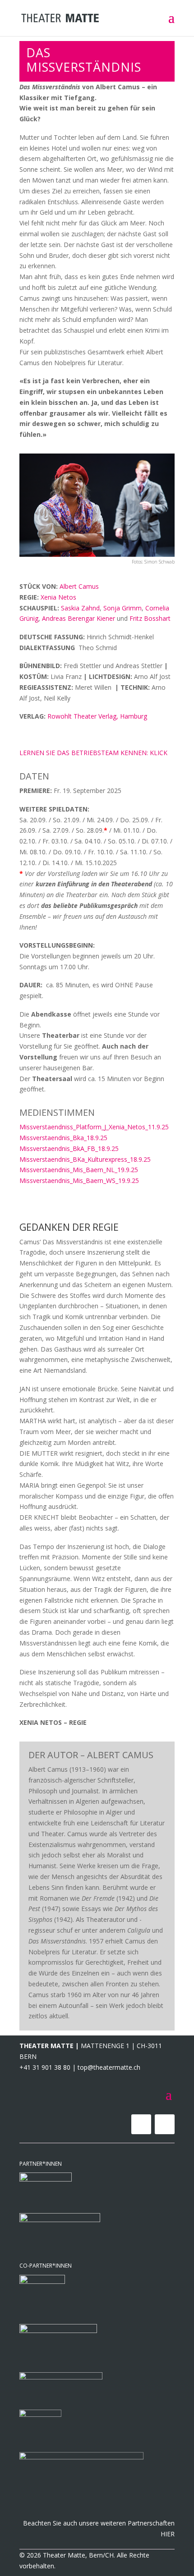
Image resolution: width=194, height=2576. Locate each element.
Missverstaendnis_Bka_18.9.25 (63, 1138)
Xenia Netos (58, 597)
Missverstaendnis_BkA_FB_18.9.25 (69, 1148)
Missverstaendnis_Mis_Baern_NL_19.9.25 (79, 1170)
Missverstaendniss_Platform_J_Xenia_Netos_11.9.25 (94, 1127)
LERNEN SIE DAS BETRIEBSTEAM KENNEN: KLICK (93, 753)
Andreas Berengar (69, 618)
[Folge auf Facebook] (141, 2124)
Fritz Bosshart (150, 618)
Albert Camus (79, 586)
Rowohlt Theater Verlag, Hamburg (97, 716)
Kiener (106, 618)
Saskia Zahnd (80, 608)
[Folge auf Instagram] (165, 2124)
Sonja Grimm (122, 608)
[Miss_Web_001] (97, 554)
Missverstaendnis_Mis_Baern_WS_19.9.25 (79, 1180)
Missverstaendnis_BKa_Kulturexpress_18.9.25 (85, 1159)
